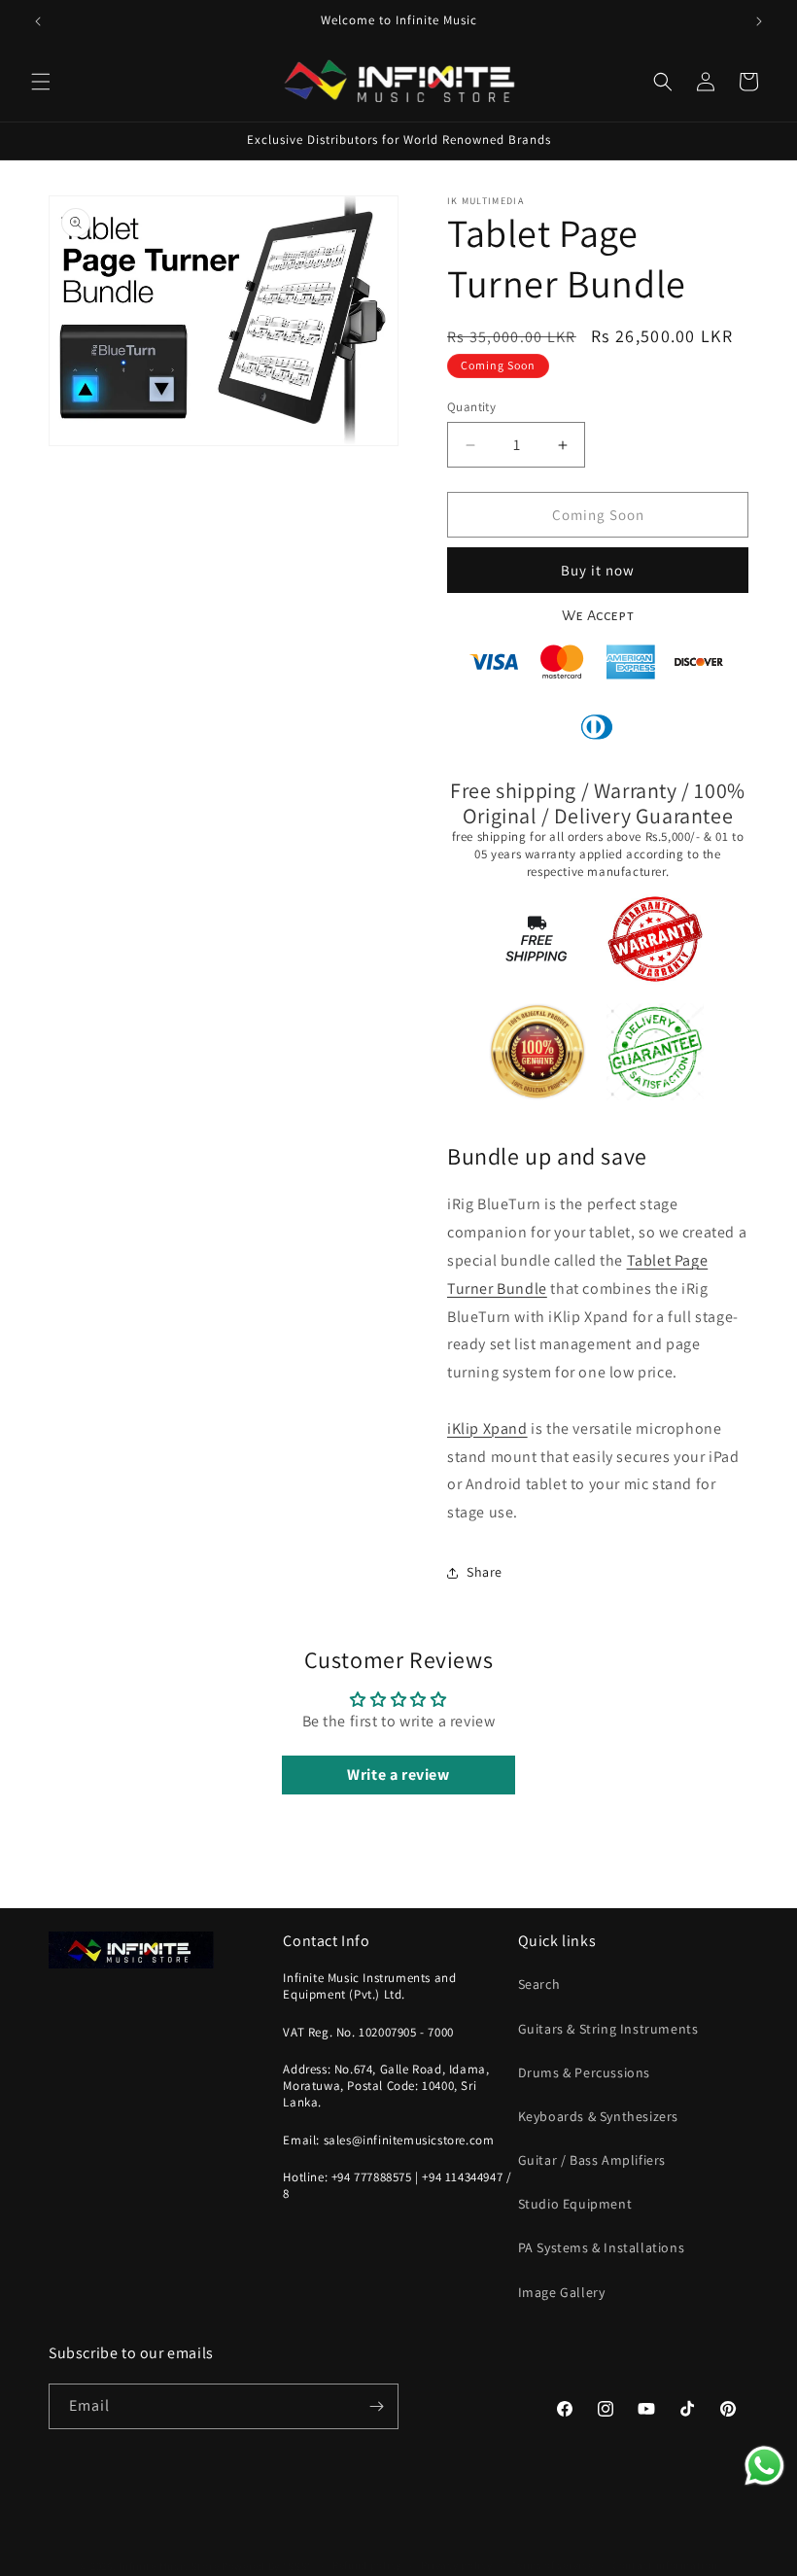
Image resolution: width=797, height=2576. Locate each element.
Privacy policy (457, 2565)
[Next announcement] (759, 21)
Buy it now (598, 570)
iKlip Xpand (487, 1428)
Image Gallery (562, 2292)
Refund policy (367, 2565)
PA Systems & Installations (602, 2247)
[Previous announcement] (38, 21)
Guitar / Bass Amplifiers (592, 2160)
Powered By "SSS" (267, 2566)
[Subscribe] (376, 2406)
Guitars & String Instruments (608, 2029)
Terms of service (552, 2565)
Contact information (665, 2565)
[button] (41, 82)
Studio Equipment (575, 2204)
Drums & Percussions (584, 2072)
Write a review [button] (398, 1775)
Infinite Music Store (170, 2566)
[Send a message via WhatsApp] (764, 2466)
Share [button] (485, 1572)
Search (539, 1984)
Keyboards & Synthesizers (598, 2116)
